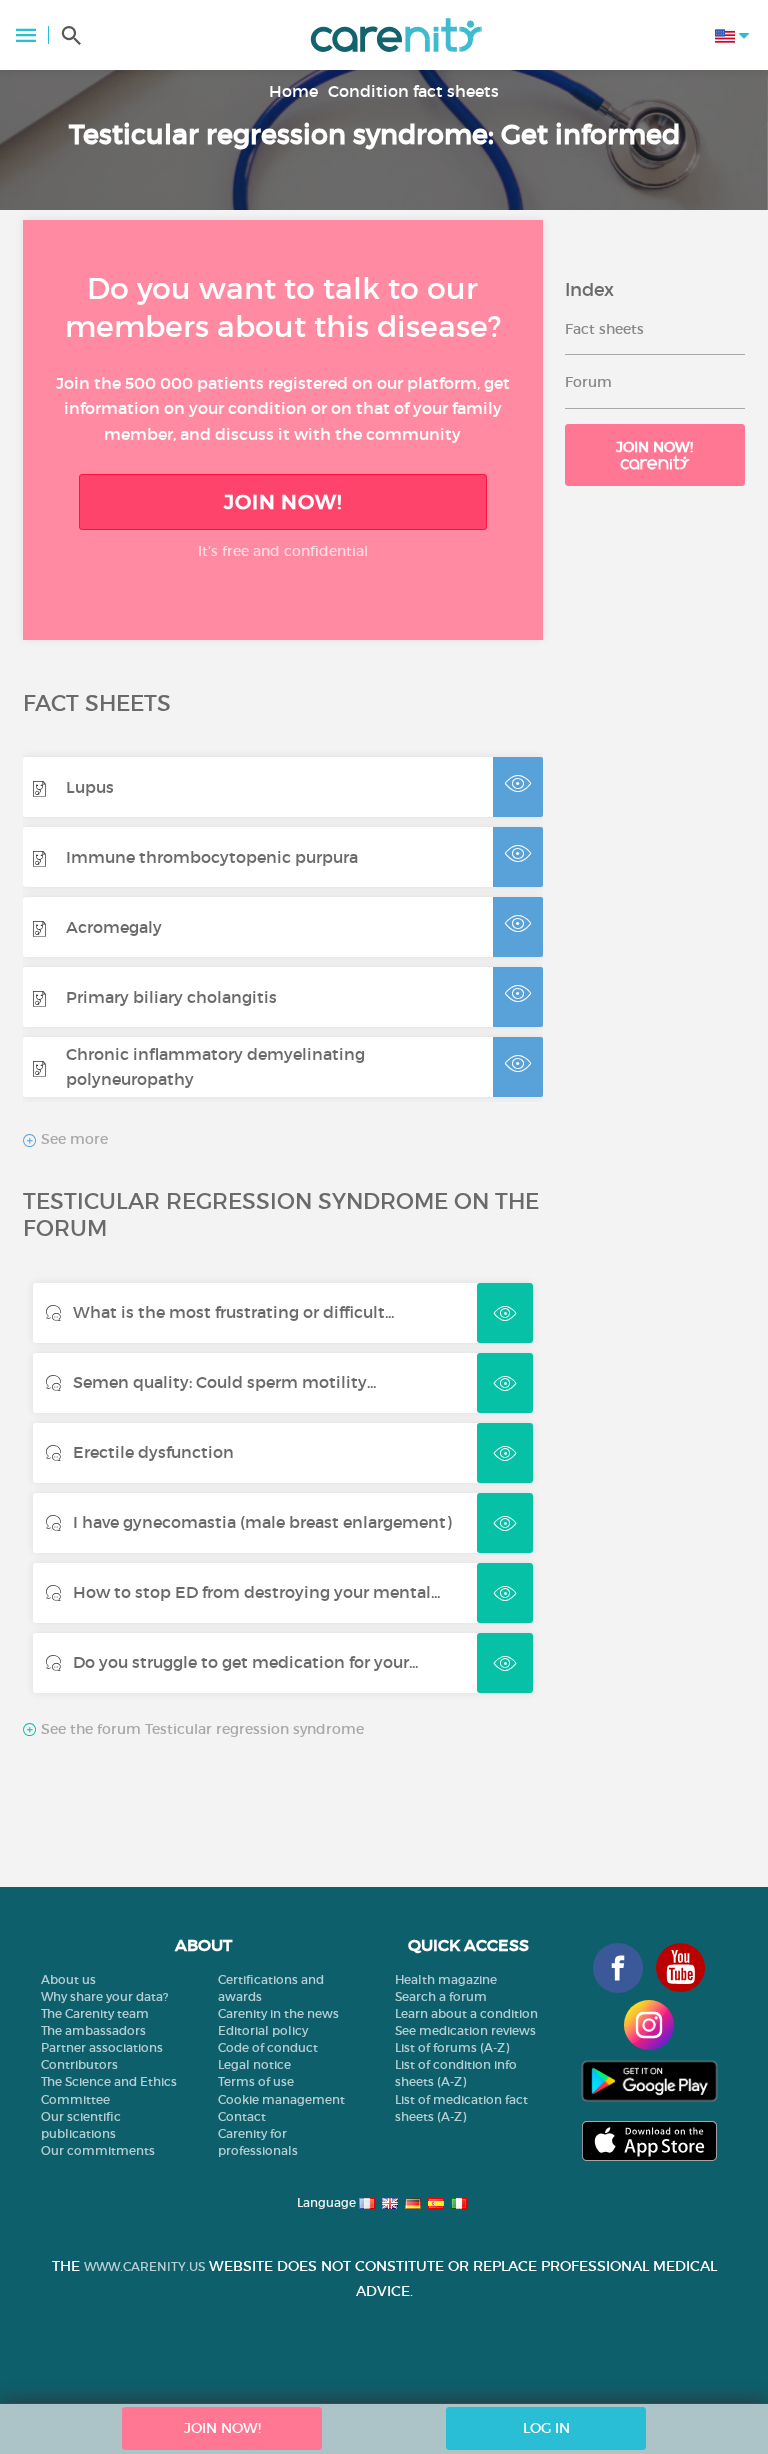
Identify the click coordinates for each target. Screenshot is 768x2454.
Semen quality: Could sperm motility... (224, 1382)
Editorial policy (263, 2030)
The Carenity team (95, 2013)
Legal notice (254, 2064)
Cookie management (281, 2099)
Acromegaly (114, 927)
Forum (588, 382)
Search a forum (441, 1996)
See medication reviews (465, 2030)
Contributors (79, 2064)
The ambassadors (93, 2030)
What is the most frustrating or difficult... (233, 1312)
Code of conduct (268, 2047)
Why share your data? (104, 1996)
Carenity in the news (278, 2013)
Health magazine (446, 1979)
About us (68, 1979)
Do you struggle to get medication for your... (245, 1662)
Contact (242, 2116)
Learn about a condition (466, 2013)
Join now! (654, 447)
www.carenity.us (144, 2266)
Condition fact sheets (413, 91)
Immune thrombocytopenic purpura (212, 857)
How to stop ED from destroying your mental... (256, 1592)
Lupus (90, 787)
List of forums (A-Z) (452, 2047)
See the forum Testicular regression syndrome (200, 1729)
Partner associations (102, 2047)
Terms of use (256, 2081)
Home (293, 91)
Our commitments (98, 2150)
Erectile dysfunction (153, 1452)
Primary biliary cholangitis (171, 997)
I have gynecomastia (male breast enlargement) (262, 1522)
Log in (546, 2428)
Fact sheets (604, 329)
